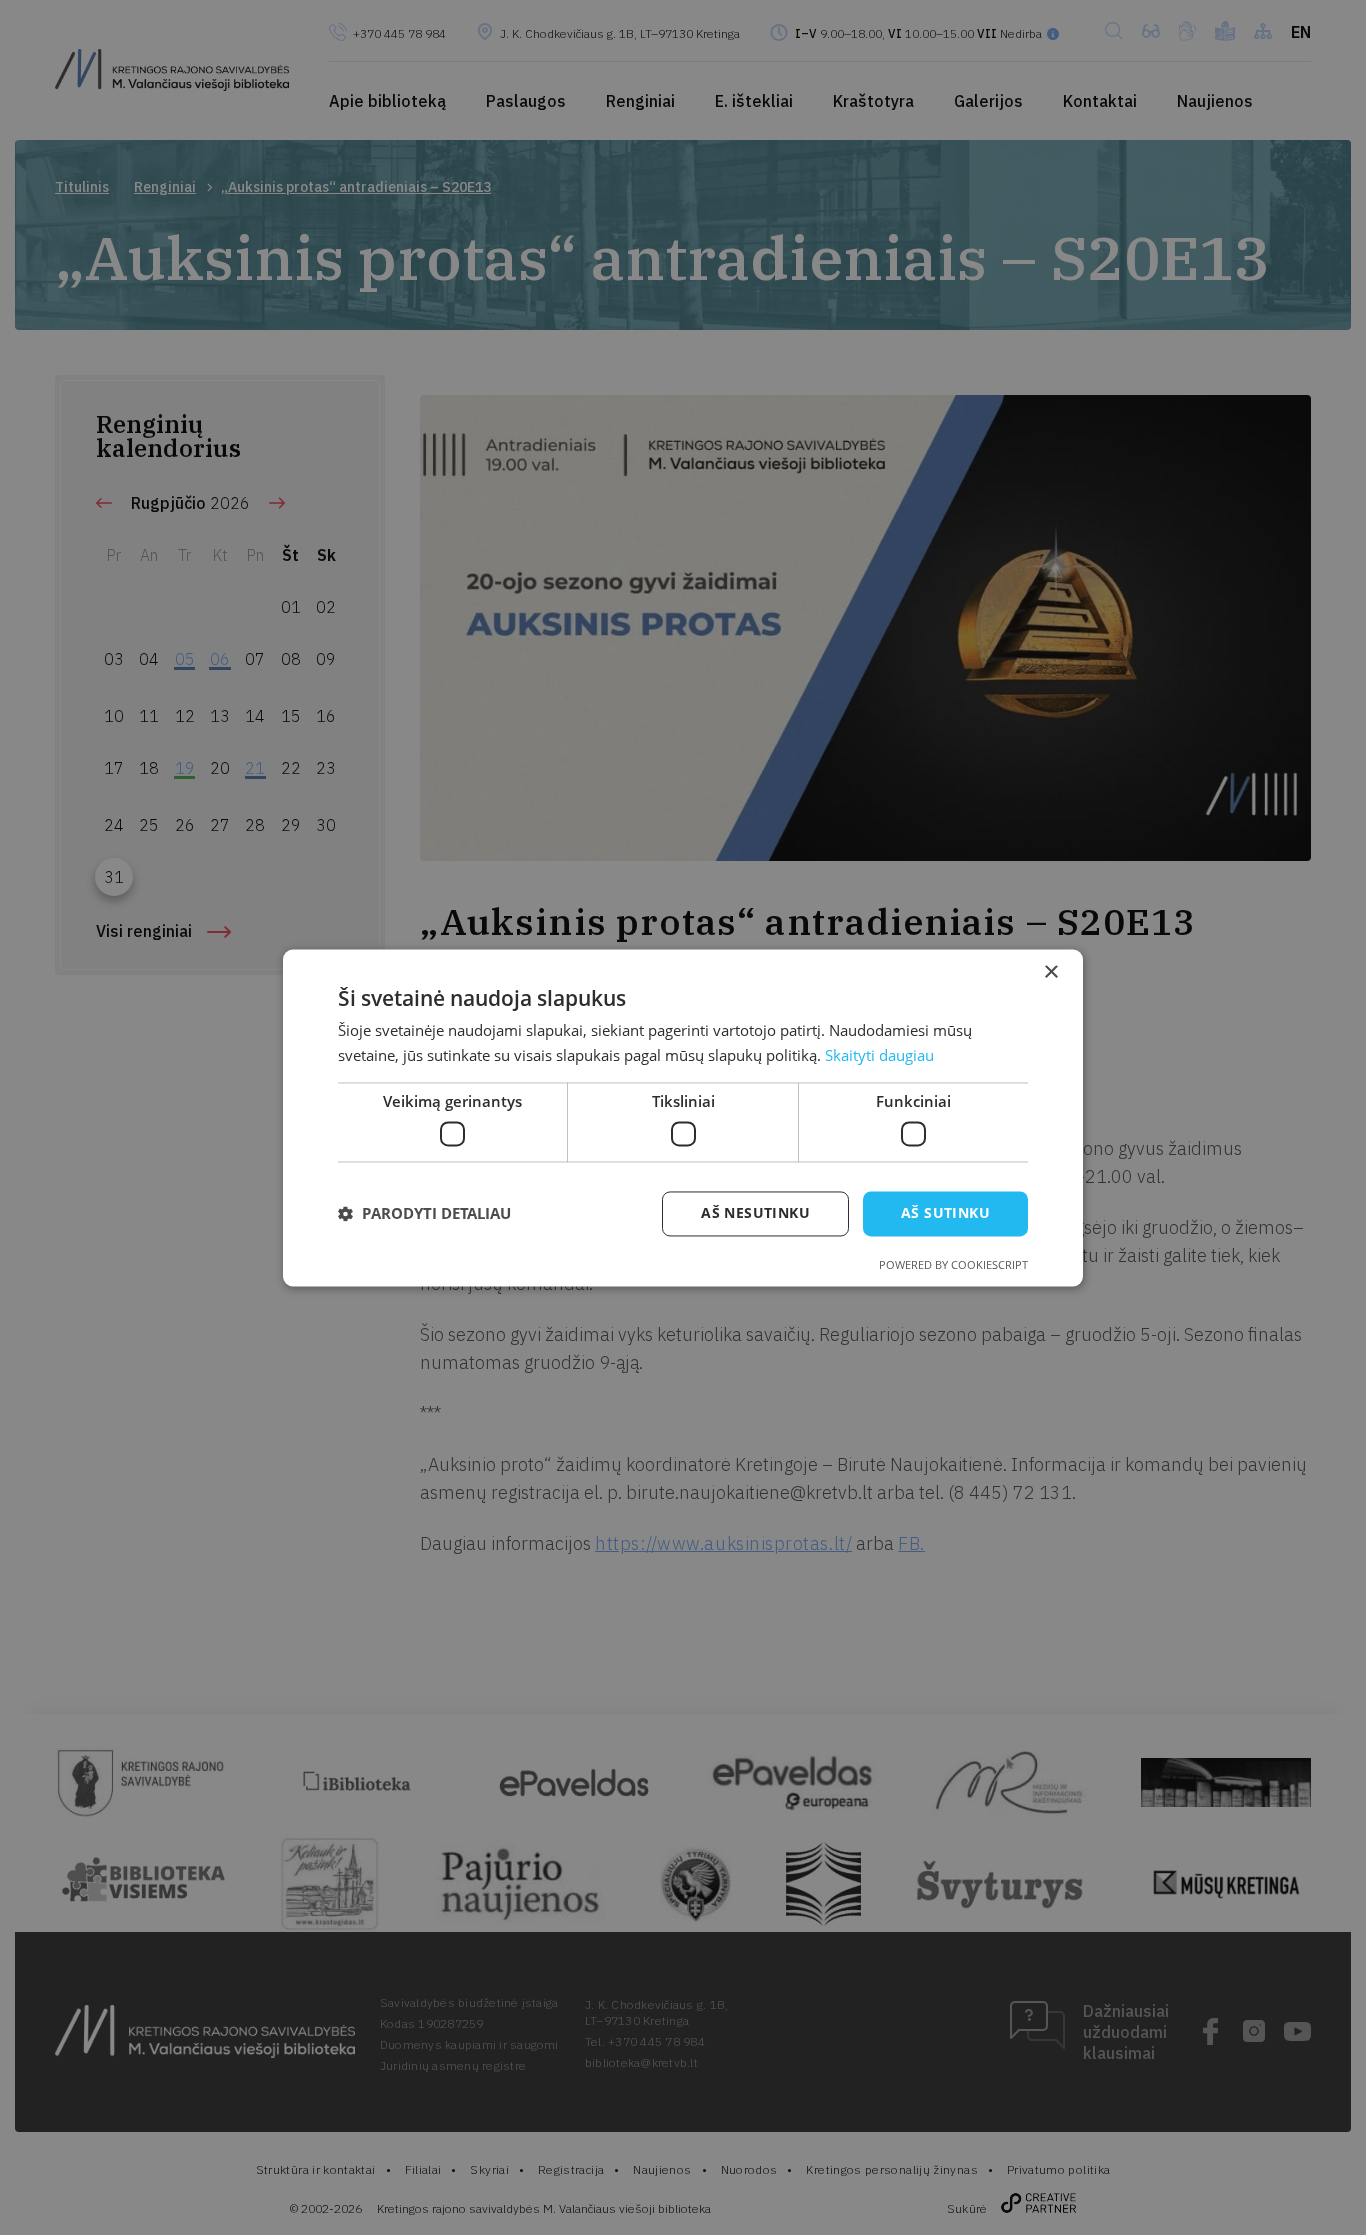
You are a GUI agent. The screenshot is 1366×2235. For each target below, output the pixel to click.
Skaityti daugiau (879, 1055)
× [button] (1050, 972)
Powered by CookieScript (953, 1264)
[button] (424, 1214)
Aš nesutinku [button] (755, 1212)
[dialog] (683, 1117)
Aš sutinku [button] (945, 1212)
